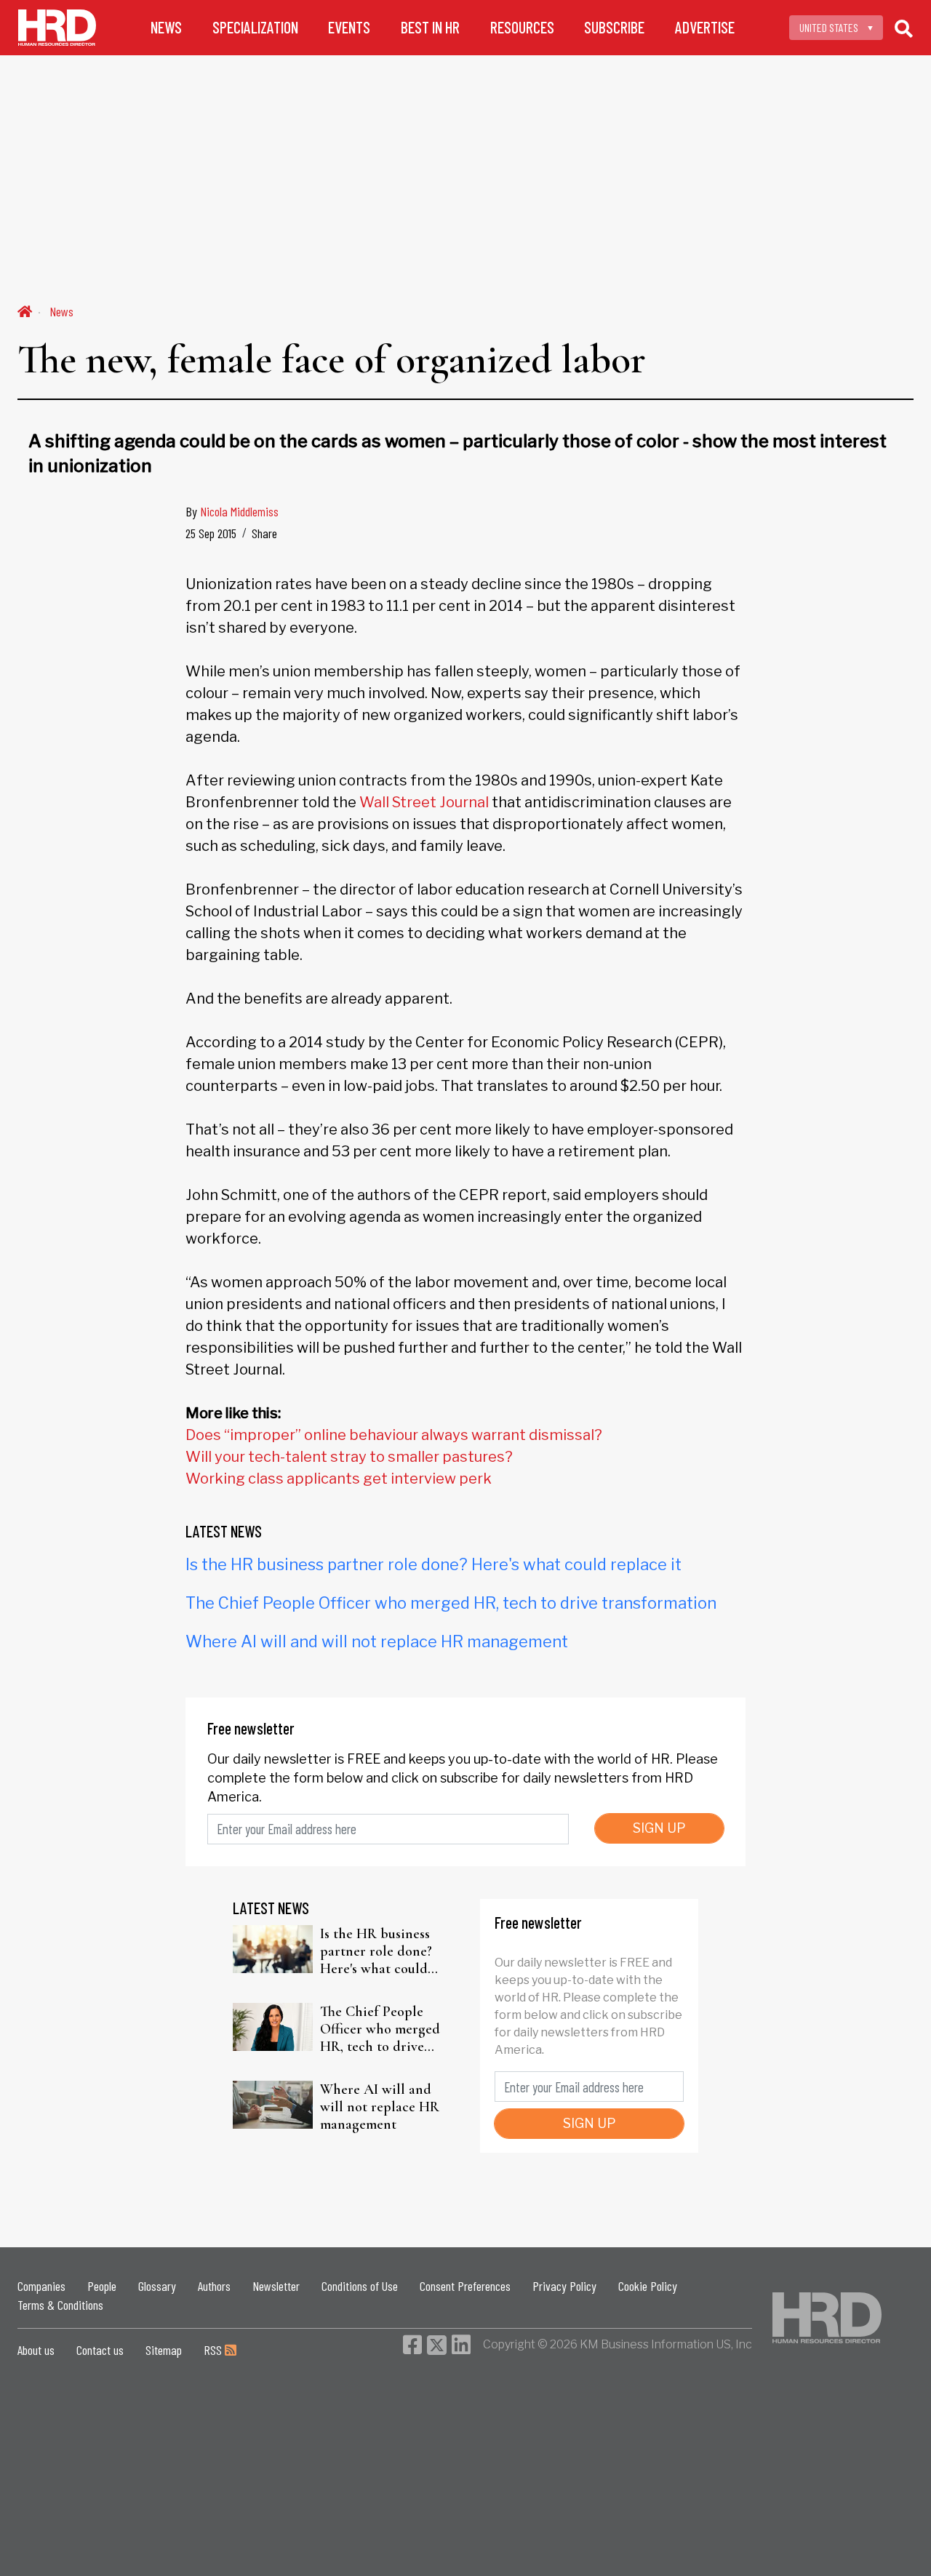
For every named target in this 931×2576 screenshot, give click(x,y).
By (232, 511)
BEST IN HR (430, 27)
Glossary (157, 2286)
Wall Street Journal (424, 802)
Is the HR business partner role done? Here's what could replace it (433, 1564)
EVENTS (349, 27)
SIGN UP (659, 1828)
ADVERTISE (705, 27)
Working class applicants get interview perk (339, 1479)
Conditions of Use (360, 2286)
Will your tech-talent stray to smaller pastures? (349, 1457)
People (102, 2286)
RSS (214, 2350)
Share (264, 533)
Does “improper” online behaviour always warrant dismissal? (394, 1435)
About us (36, 2350)
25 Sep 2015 (211, 533)
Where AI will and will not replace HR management (377, 1641)
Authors (214, 2286)
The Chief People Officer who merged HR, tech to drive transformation (451, 1603)
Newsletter (276, 2286)
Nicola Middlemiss (239, 511)
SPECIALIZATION (255, 27)
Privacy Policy (564, 2286)
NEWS (166, 27)
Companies (41, 2286)
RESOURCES (522, 27)
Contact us (100, 2350)
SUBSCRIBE (614, 27)
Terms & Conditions (60, 2305)
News (61, 311)
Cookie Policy (648, 2286)
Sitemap (164, 2350)
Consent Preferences (465, 2286)
